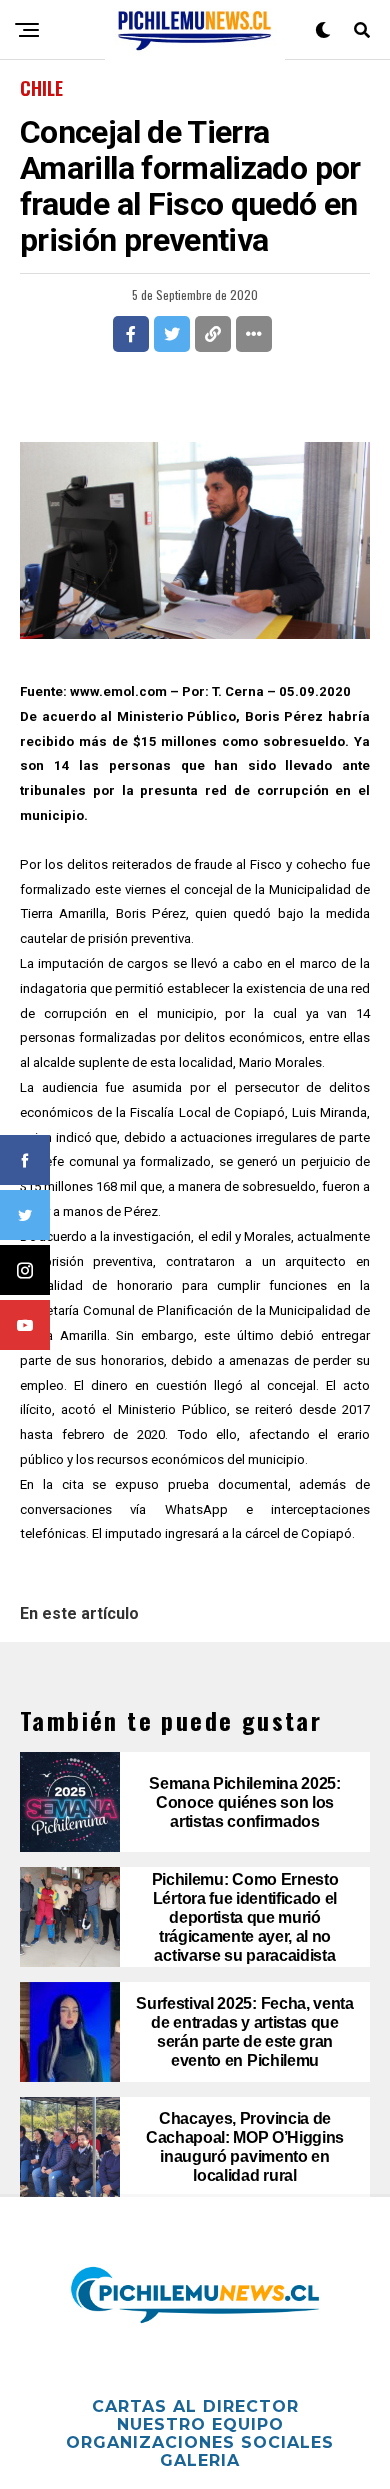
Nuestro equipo (200, 2424)
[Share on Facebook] (131, 334)
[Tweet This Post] (172, 334)
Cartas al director (195, 2406)
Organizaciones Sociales (200, 2442)
